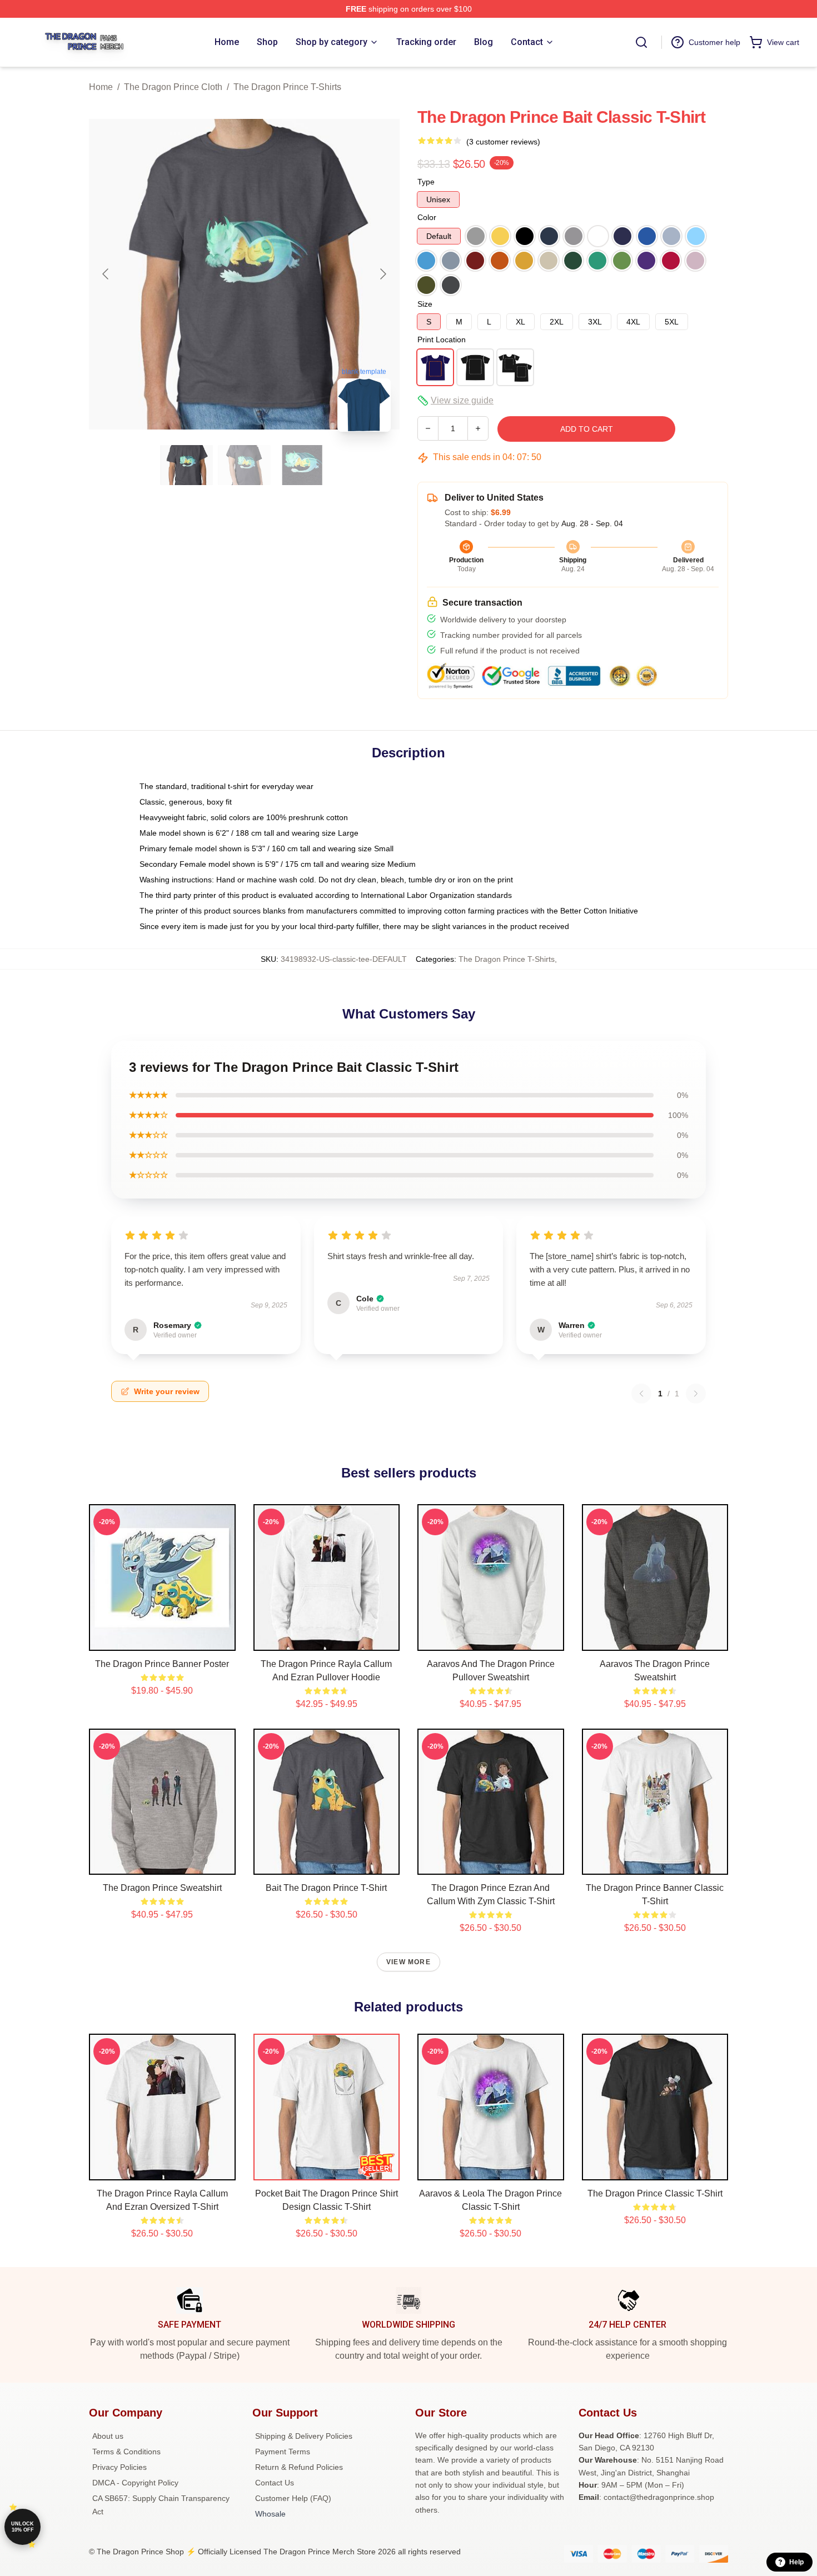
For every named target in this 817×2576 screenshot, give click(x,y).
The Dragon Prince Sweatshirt (162, 1888)
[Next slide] (382, 274)
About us (108, 2436)
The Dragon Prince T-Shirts (287, 87)
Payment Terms (283, 2452)
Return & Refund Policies (299, 2467)
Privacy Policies (119, 2467)
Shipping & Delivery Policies (304, 2436)
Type (426, 182)
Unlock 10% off (23, 2527)
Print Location (442, 340)
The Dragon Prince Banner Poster (162, 1664)
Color (427, 217)
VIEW (162, 1640)
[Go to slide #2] (245, 465)
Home (101, 87)
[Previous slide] (106, 274)
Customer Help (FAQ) (293, 2498)
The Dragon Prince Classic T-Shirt (655, 2193)
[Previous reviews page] (641, 1394)
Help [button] (796, 2562)
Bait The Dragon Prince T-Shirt (326, 1888)
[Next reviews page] (696, 1394)
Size (425, 304)
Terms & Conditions (126, 2452)
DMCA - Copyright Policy (135, 2483)
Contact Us (275, 2483)
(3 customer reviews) (503, 142)
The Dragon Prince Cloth (173, 87)
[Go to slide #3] (302, 465)
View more (409, 1962)
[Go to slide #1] (187, 465)
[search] (641, 42)
